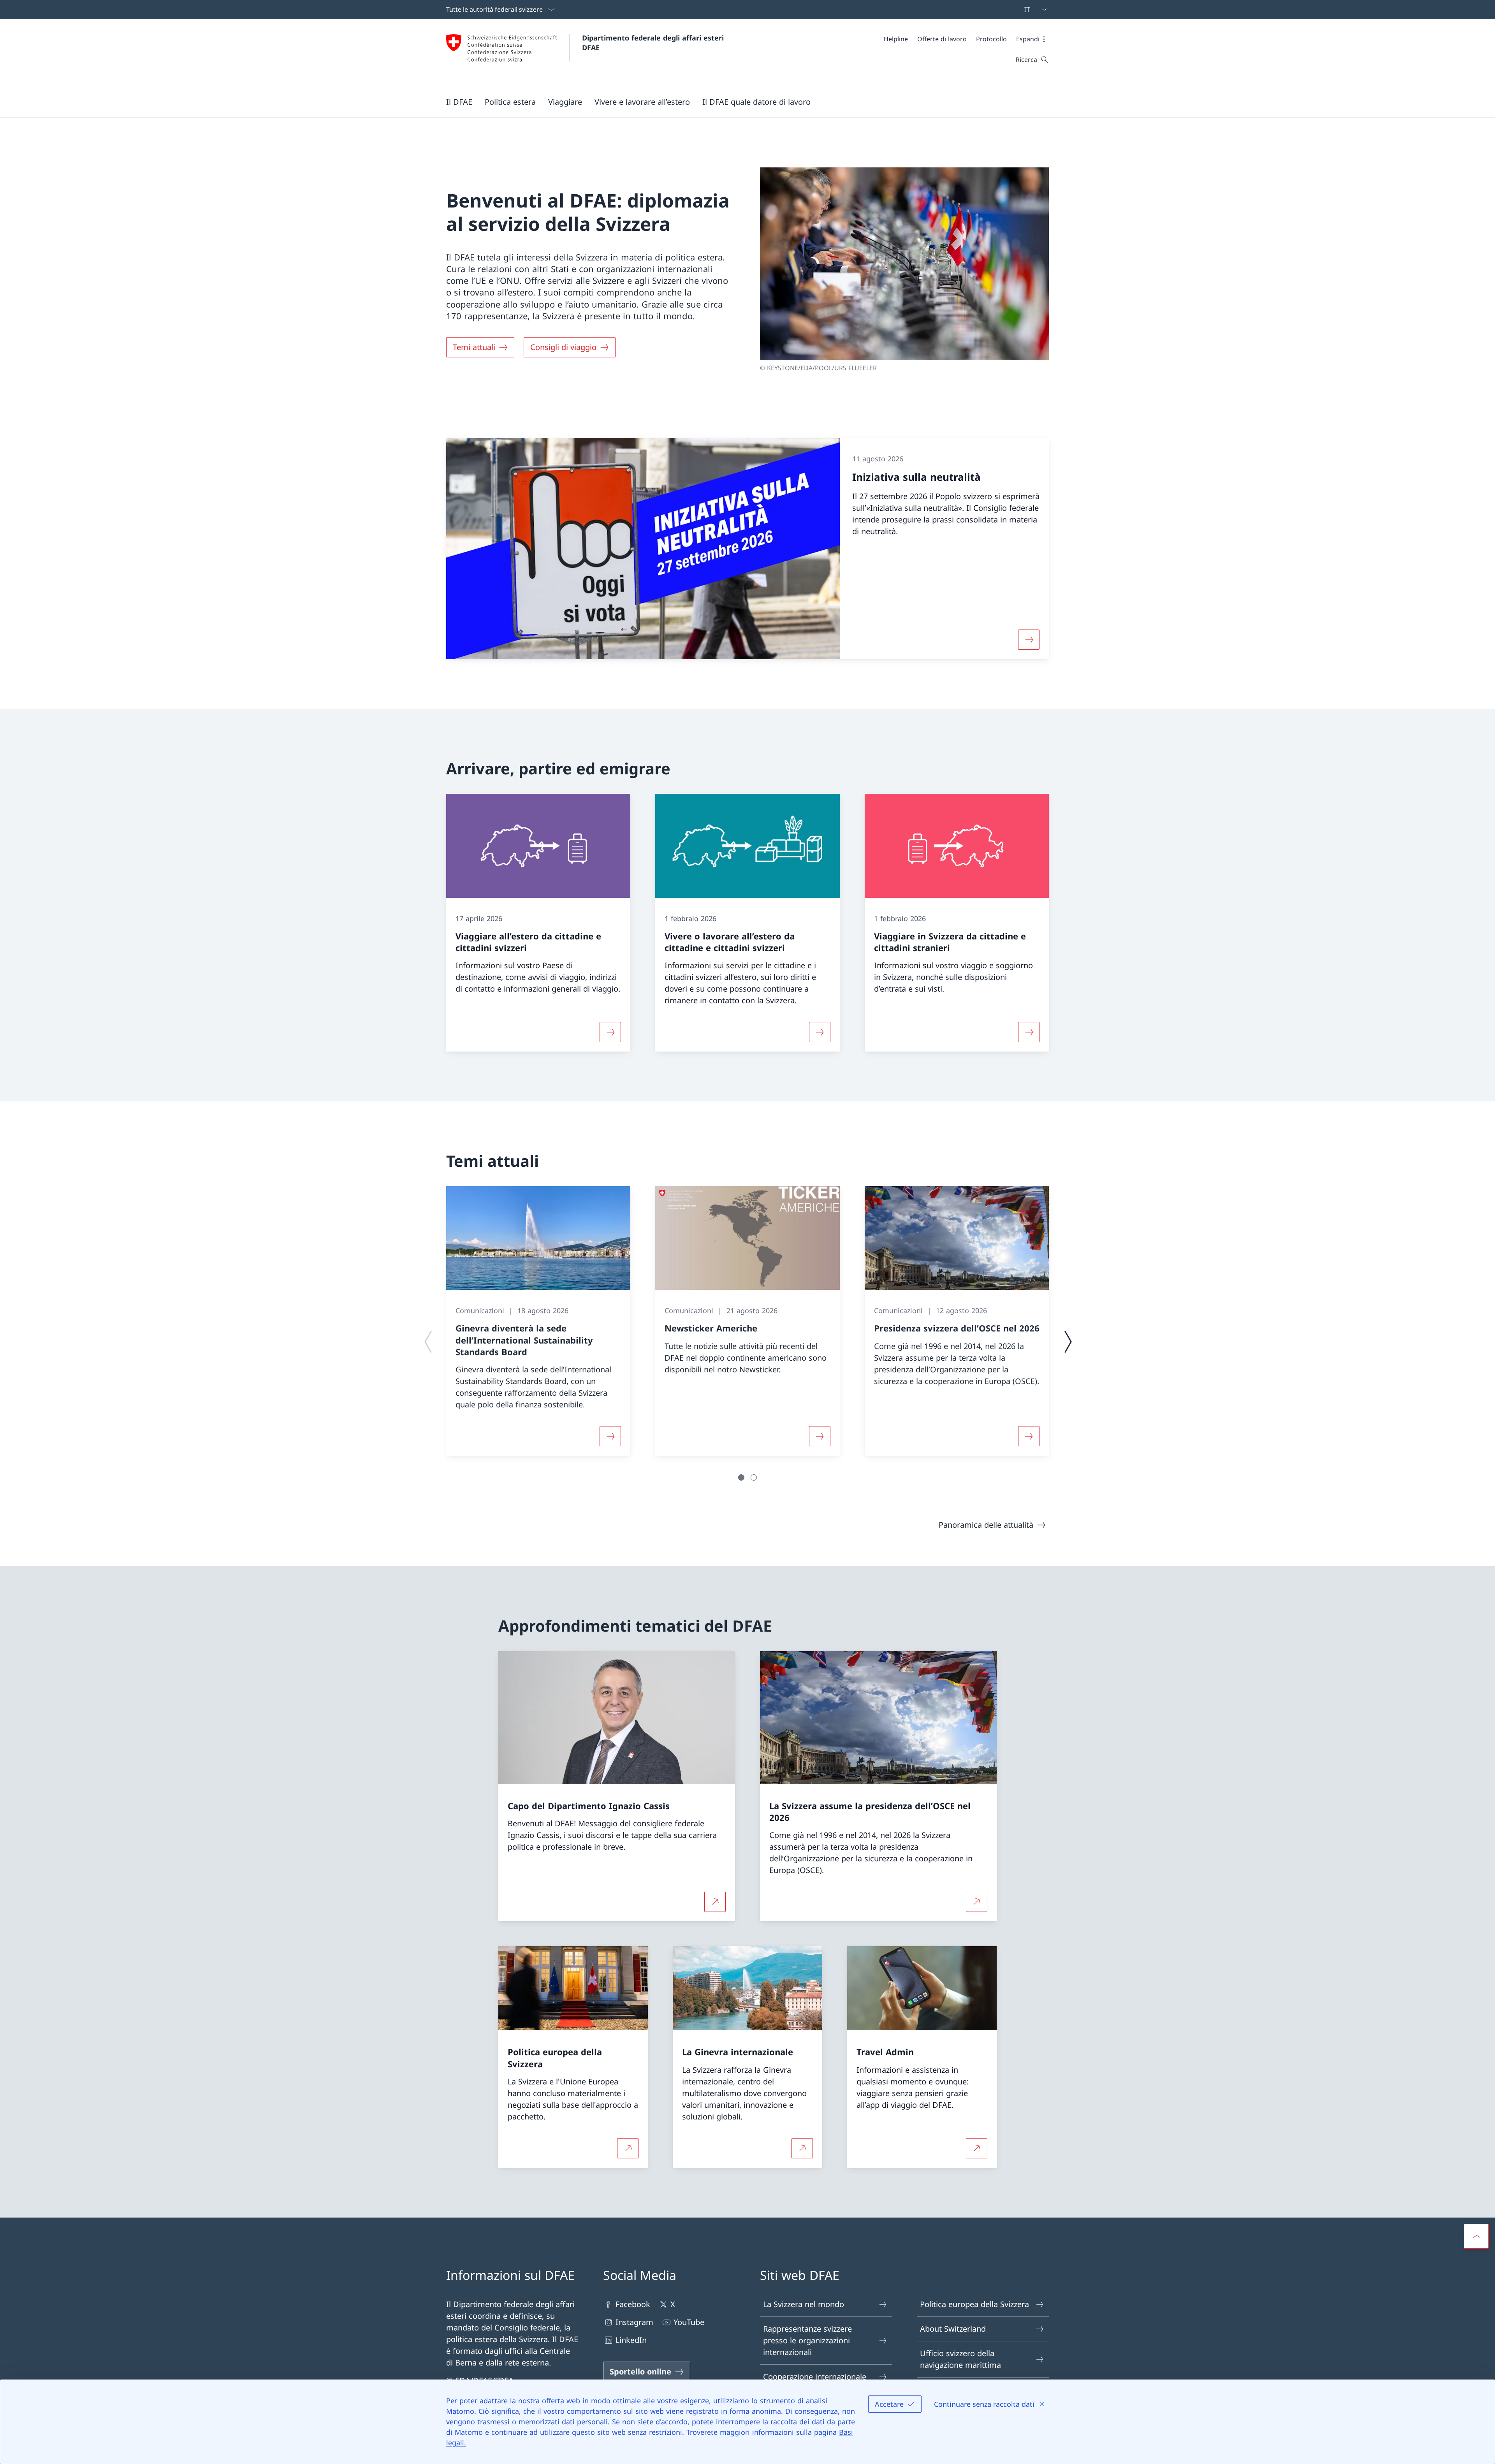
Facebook (633, 2304)
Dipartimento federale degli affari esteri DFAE (654, 43)
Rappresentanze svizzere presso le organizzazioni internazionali (807, 2340)
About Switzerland (953, 2329)
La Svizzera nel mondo (804, 2304)
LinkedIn (631, 2340)
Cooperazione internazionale (815, 2377)
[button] (1032, 39)
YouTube (689, 2322)
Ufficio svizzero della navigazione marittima (960, 2359)
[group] (538, 1321)
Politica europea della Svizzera (974, 2304)
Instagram (634, 2322)
